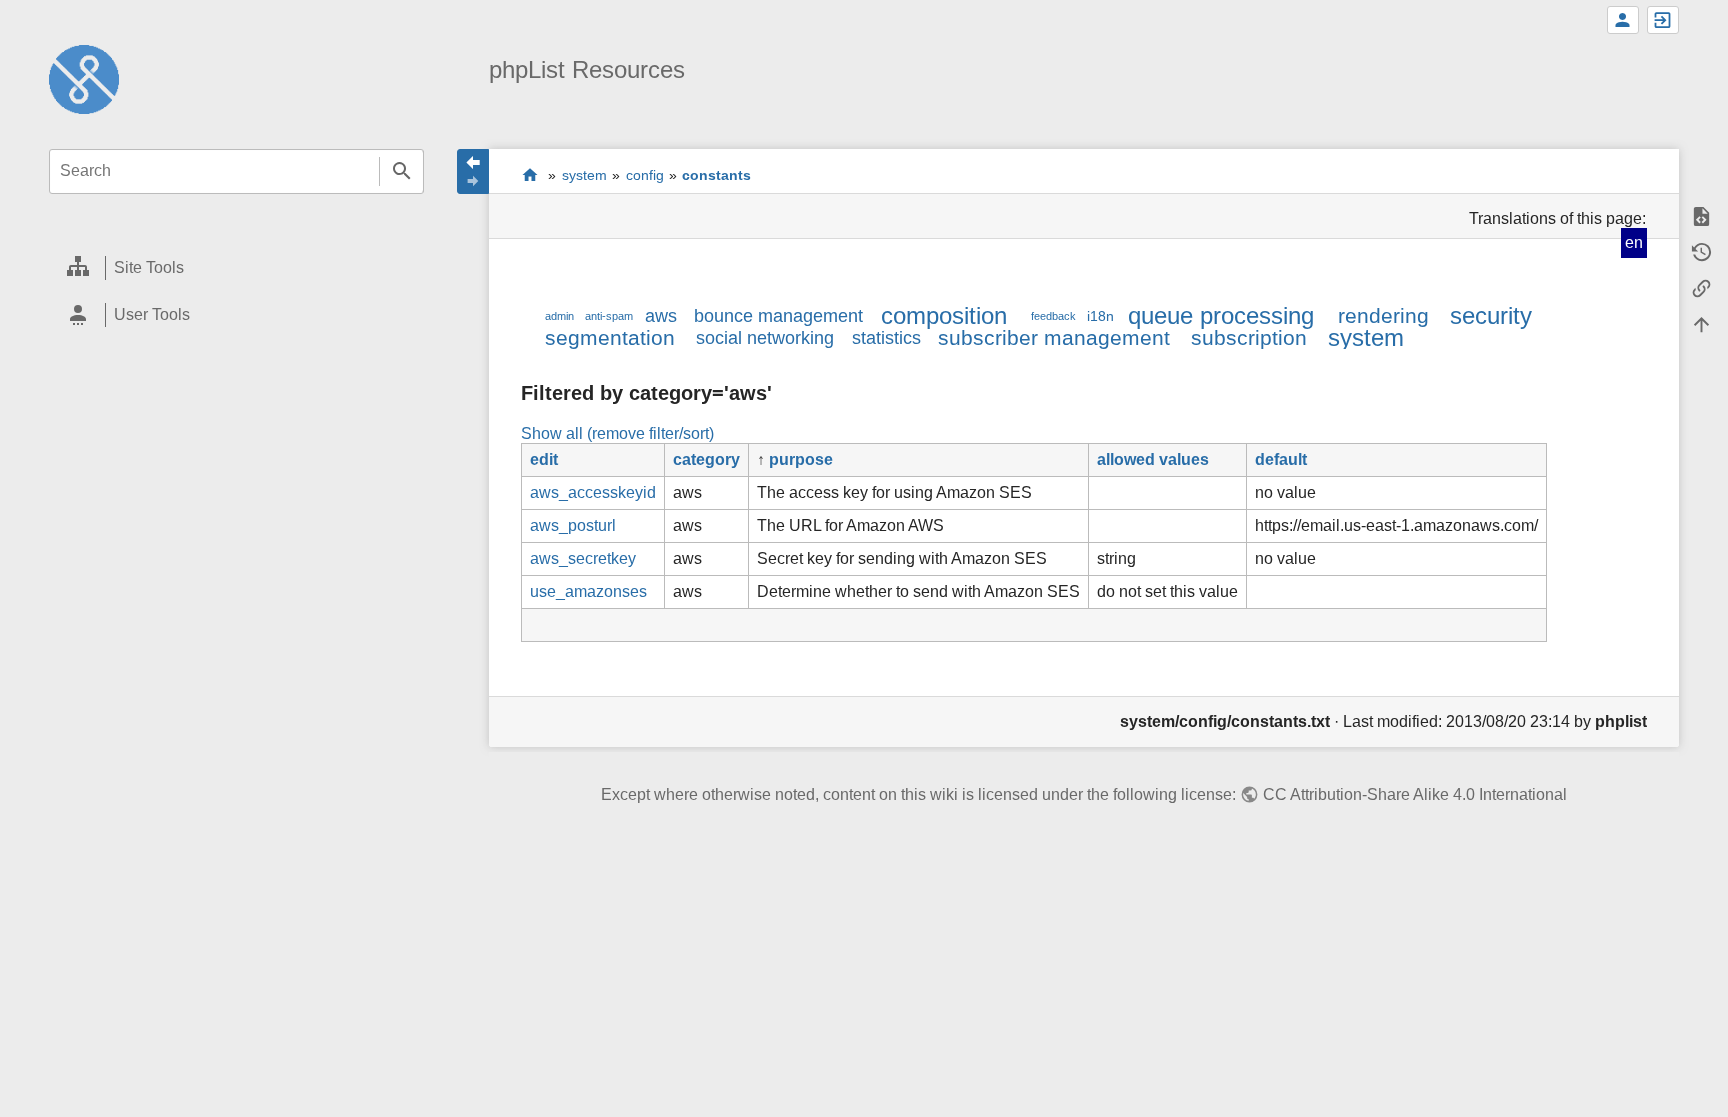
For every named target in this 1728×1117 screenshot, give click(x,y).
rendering (1383, 315)
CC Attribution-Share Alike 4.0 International (1414, 794)
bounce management (778, 316)
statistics (886, 338)
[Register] (1623, 20)
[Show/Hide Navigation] (473, 171)
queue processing (1221, 315)
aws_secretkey (583, 558)
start (529, 174)
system (584, 175)
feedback (1053, 316)
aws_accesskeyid (593, 492)
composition (944, 315)
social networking (765, 338)
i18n (1100, 316)
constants (716, 175)
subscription (1249, 337)
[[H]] (84, 78)
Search (401, 171)
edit (544, 459)
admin (559, 316)
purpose (801, 459)
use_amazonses (588, 591)
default (1281, 459)
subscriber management (1054, 337)
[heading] (236, 268)
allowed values (1153, 459)
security (1491, 315)
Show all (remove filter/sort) (617, 433)
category (706, 459)
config (645, 175)
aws (661, 316)
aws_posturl (573, 525)
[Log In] (1663, 20)
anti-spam (609, 316)
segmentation (610, 337)
